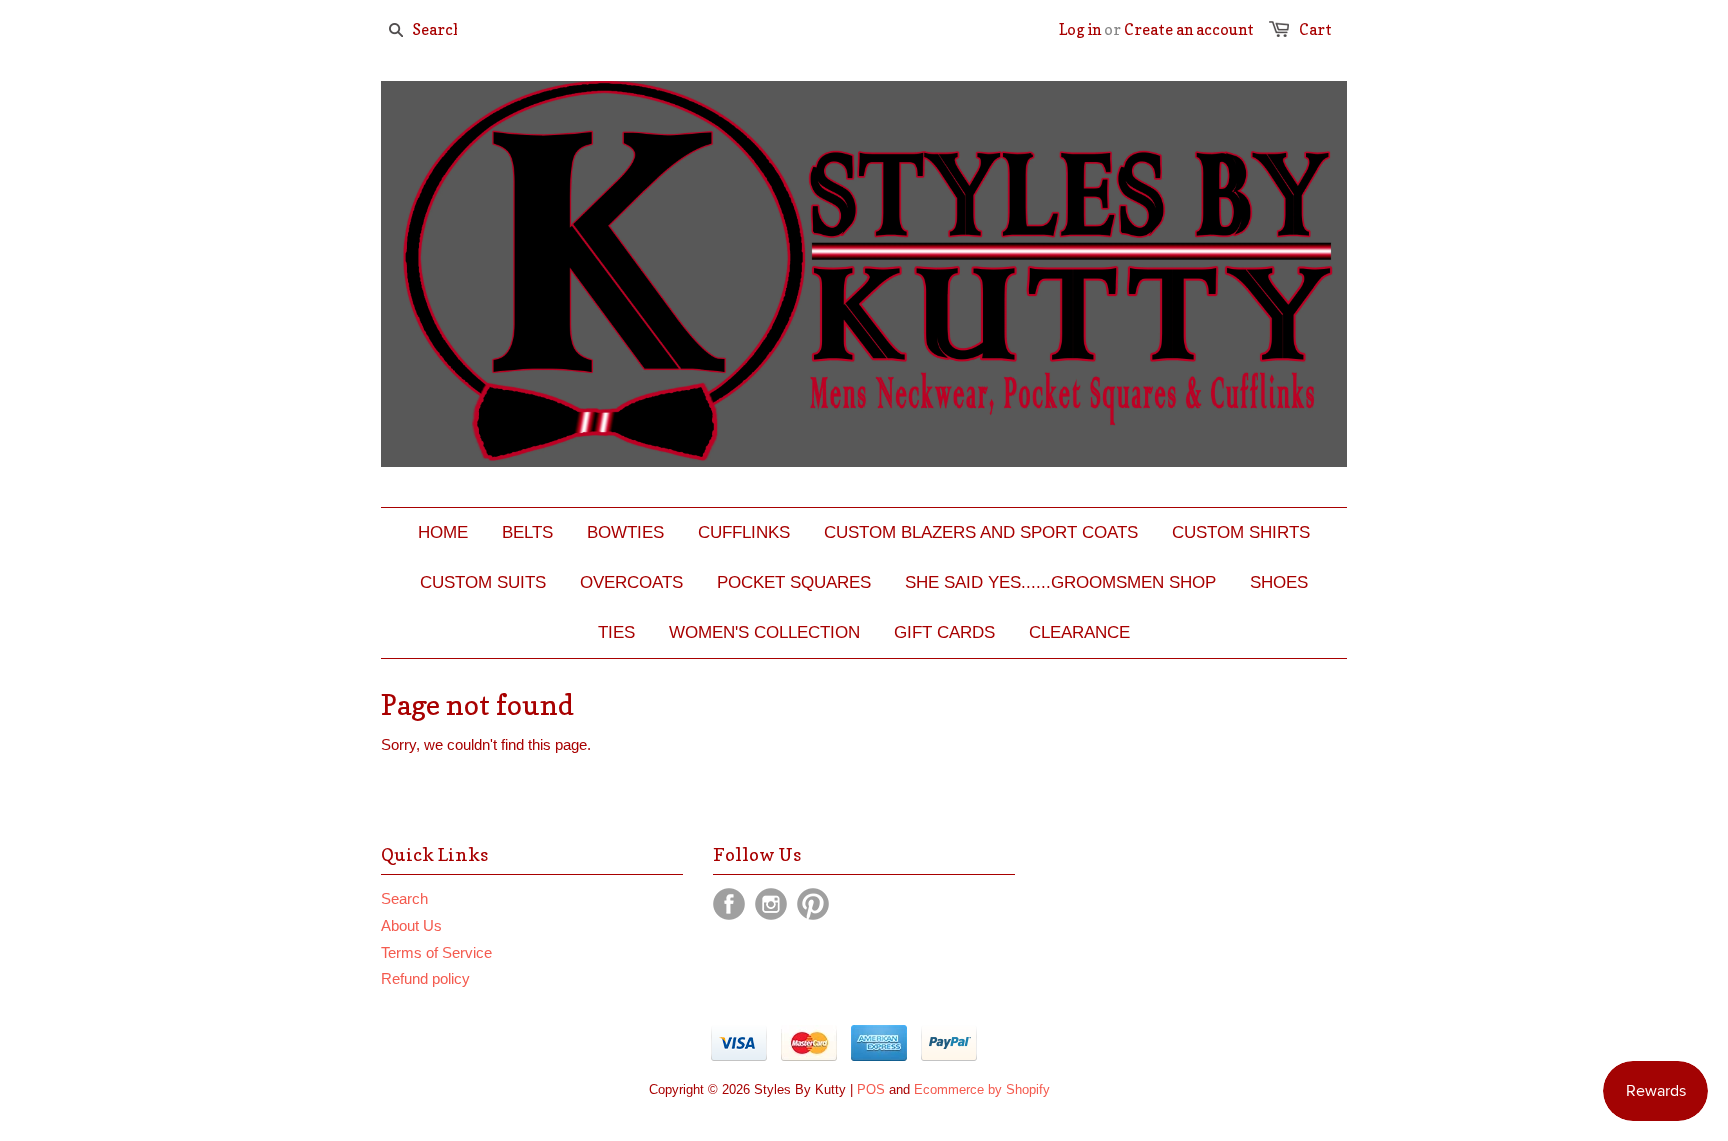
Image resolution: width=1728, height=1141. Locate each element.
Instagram (771, 904)
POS (871, 1089)
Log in (1080, 29)
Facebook (729, 904)
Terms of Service (436, 952)
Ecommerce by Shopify (982, 1089)
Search (404, 898)
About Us (411, 925)
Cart (1315, 29)
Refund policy (425, 978)
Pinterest (813, 904)
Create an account (1189, 29)
